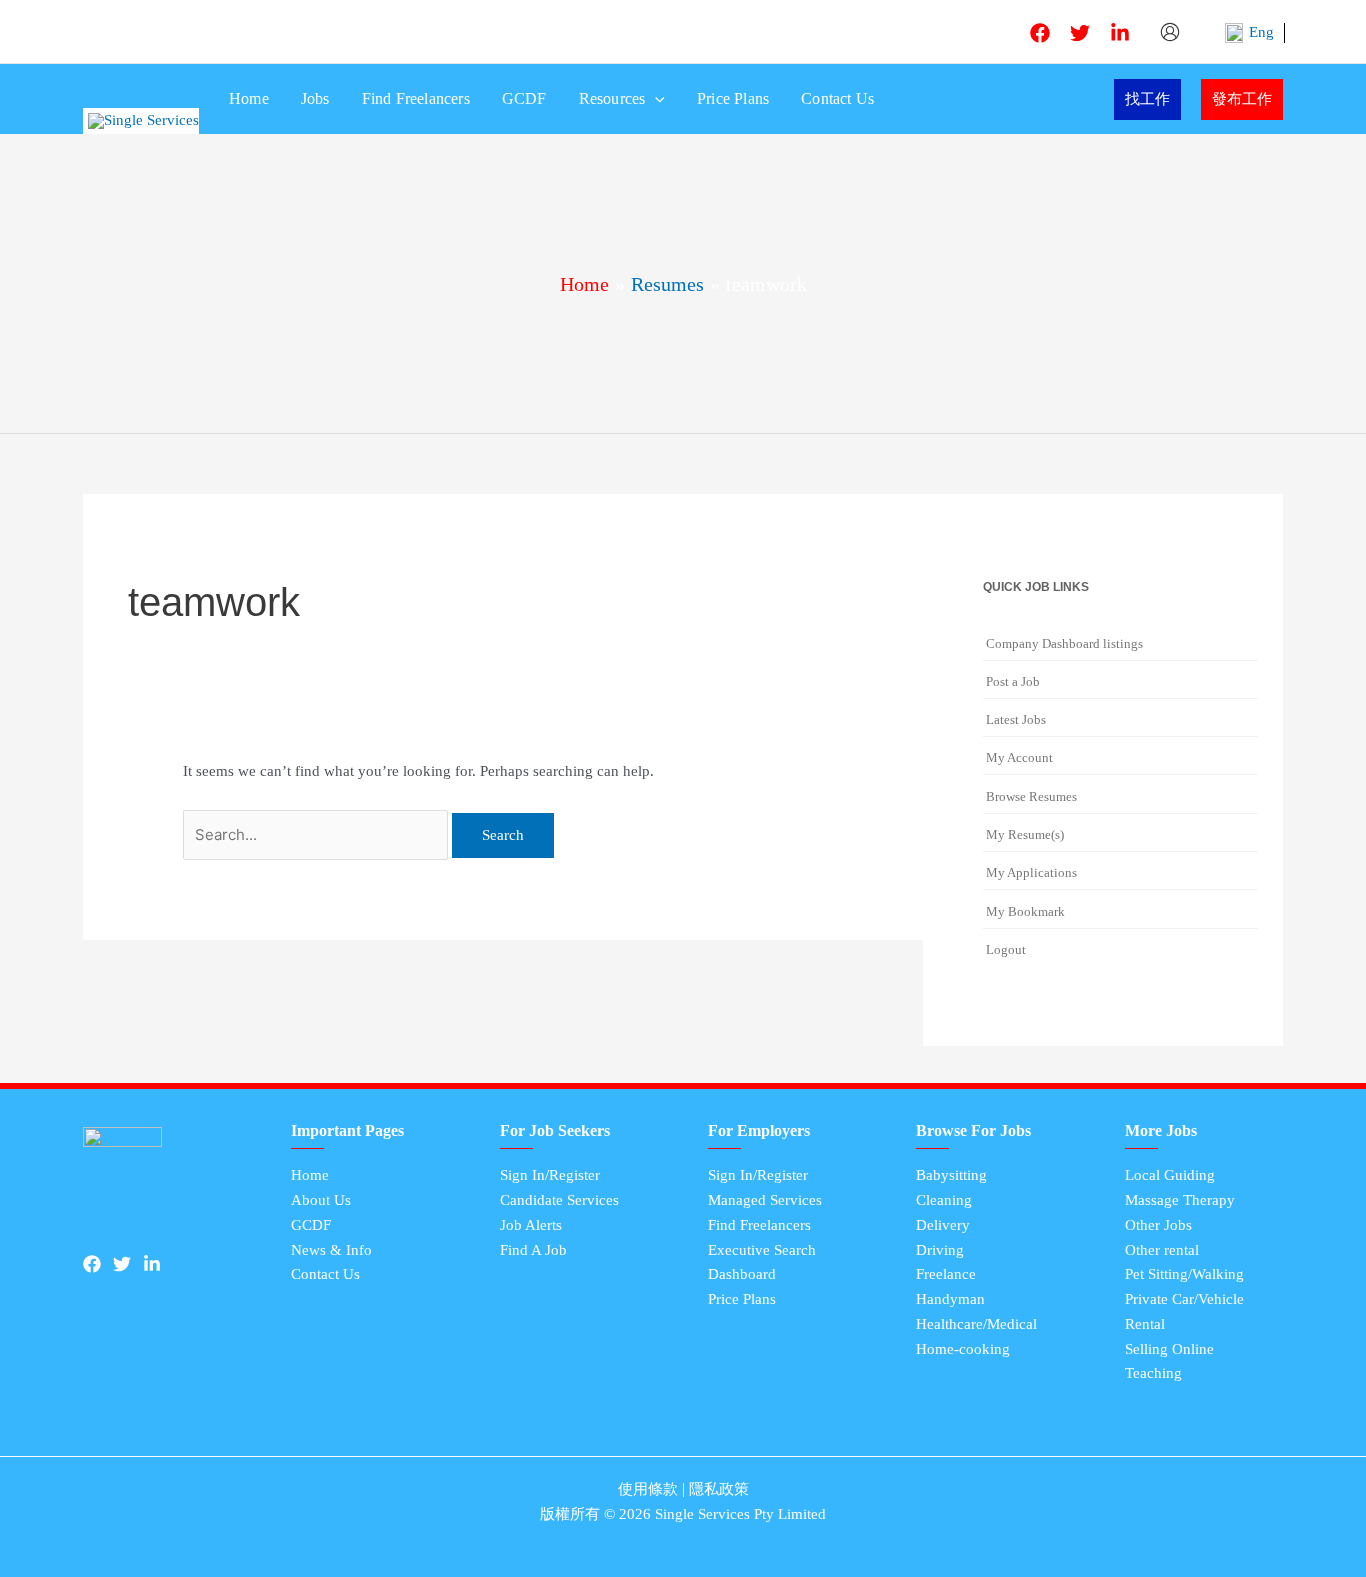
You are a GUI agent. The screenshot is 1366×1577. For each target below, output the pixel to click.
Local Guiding (1170, 1175)
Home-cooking (963, 1349)
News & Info (331, 1250)
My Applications (1031, 872)
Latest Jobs (1016, 719)
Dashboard (742, 1274)
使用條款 (648, 1489)
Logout (1006, 949)
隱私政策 (719, 1489)
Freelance (946, 1274)
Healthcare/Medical (976, 1324)
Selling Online (1169, 1349)
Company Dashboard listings (1064, 643)
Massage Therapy (1180, 1200)
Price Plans (733, 98)
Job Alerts (531, 1225)
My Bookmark (1025, 911)
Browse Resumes (1031, 796)
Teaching (1153, 1373)
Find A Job (533, 1250)
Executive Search (762, 1250)
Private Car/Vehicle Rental (1184, 1311)
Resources (612, 98)
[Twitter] (1080, 33)
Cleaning (944, 1200)
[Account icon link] (1171, 32)
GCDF (524, 98)
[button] (655, 99)
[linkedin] (1120, 33)
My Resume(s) (1025, 834)
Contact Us (837, 98)
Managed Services (765, 1200)
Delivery (943, 1225)
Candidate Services (559, 1200)
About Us (321, 1200)
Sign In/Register (550, 1175)
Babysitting (951, 1175)
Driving (940, 1250)
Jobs (315, 98)
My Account (1019, 757)
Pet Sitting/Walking (1184, 1274)
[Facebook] (1040, 33)
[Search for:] (317, 835)
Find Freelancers (416, 98)
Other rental (1162, 1250)
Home (249, 98)
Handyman (950, 1299)
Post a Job (1013, 681)
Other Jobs (1158, 1225)
